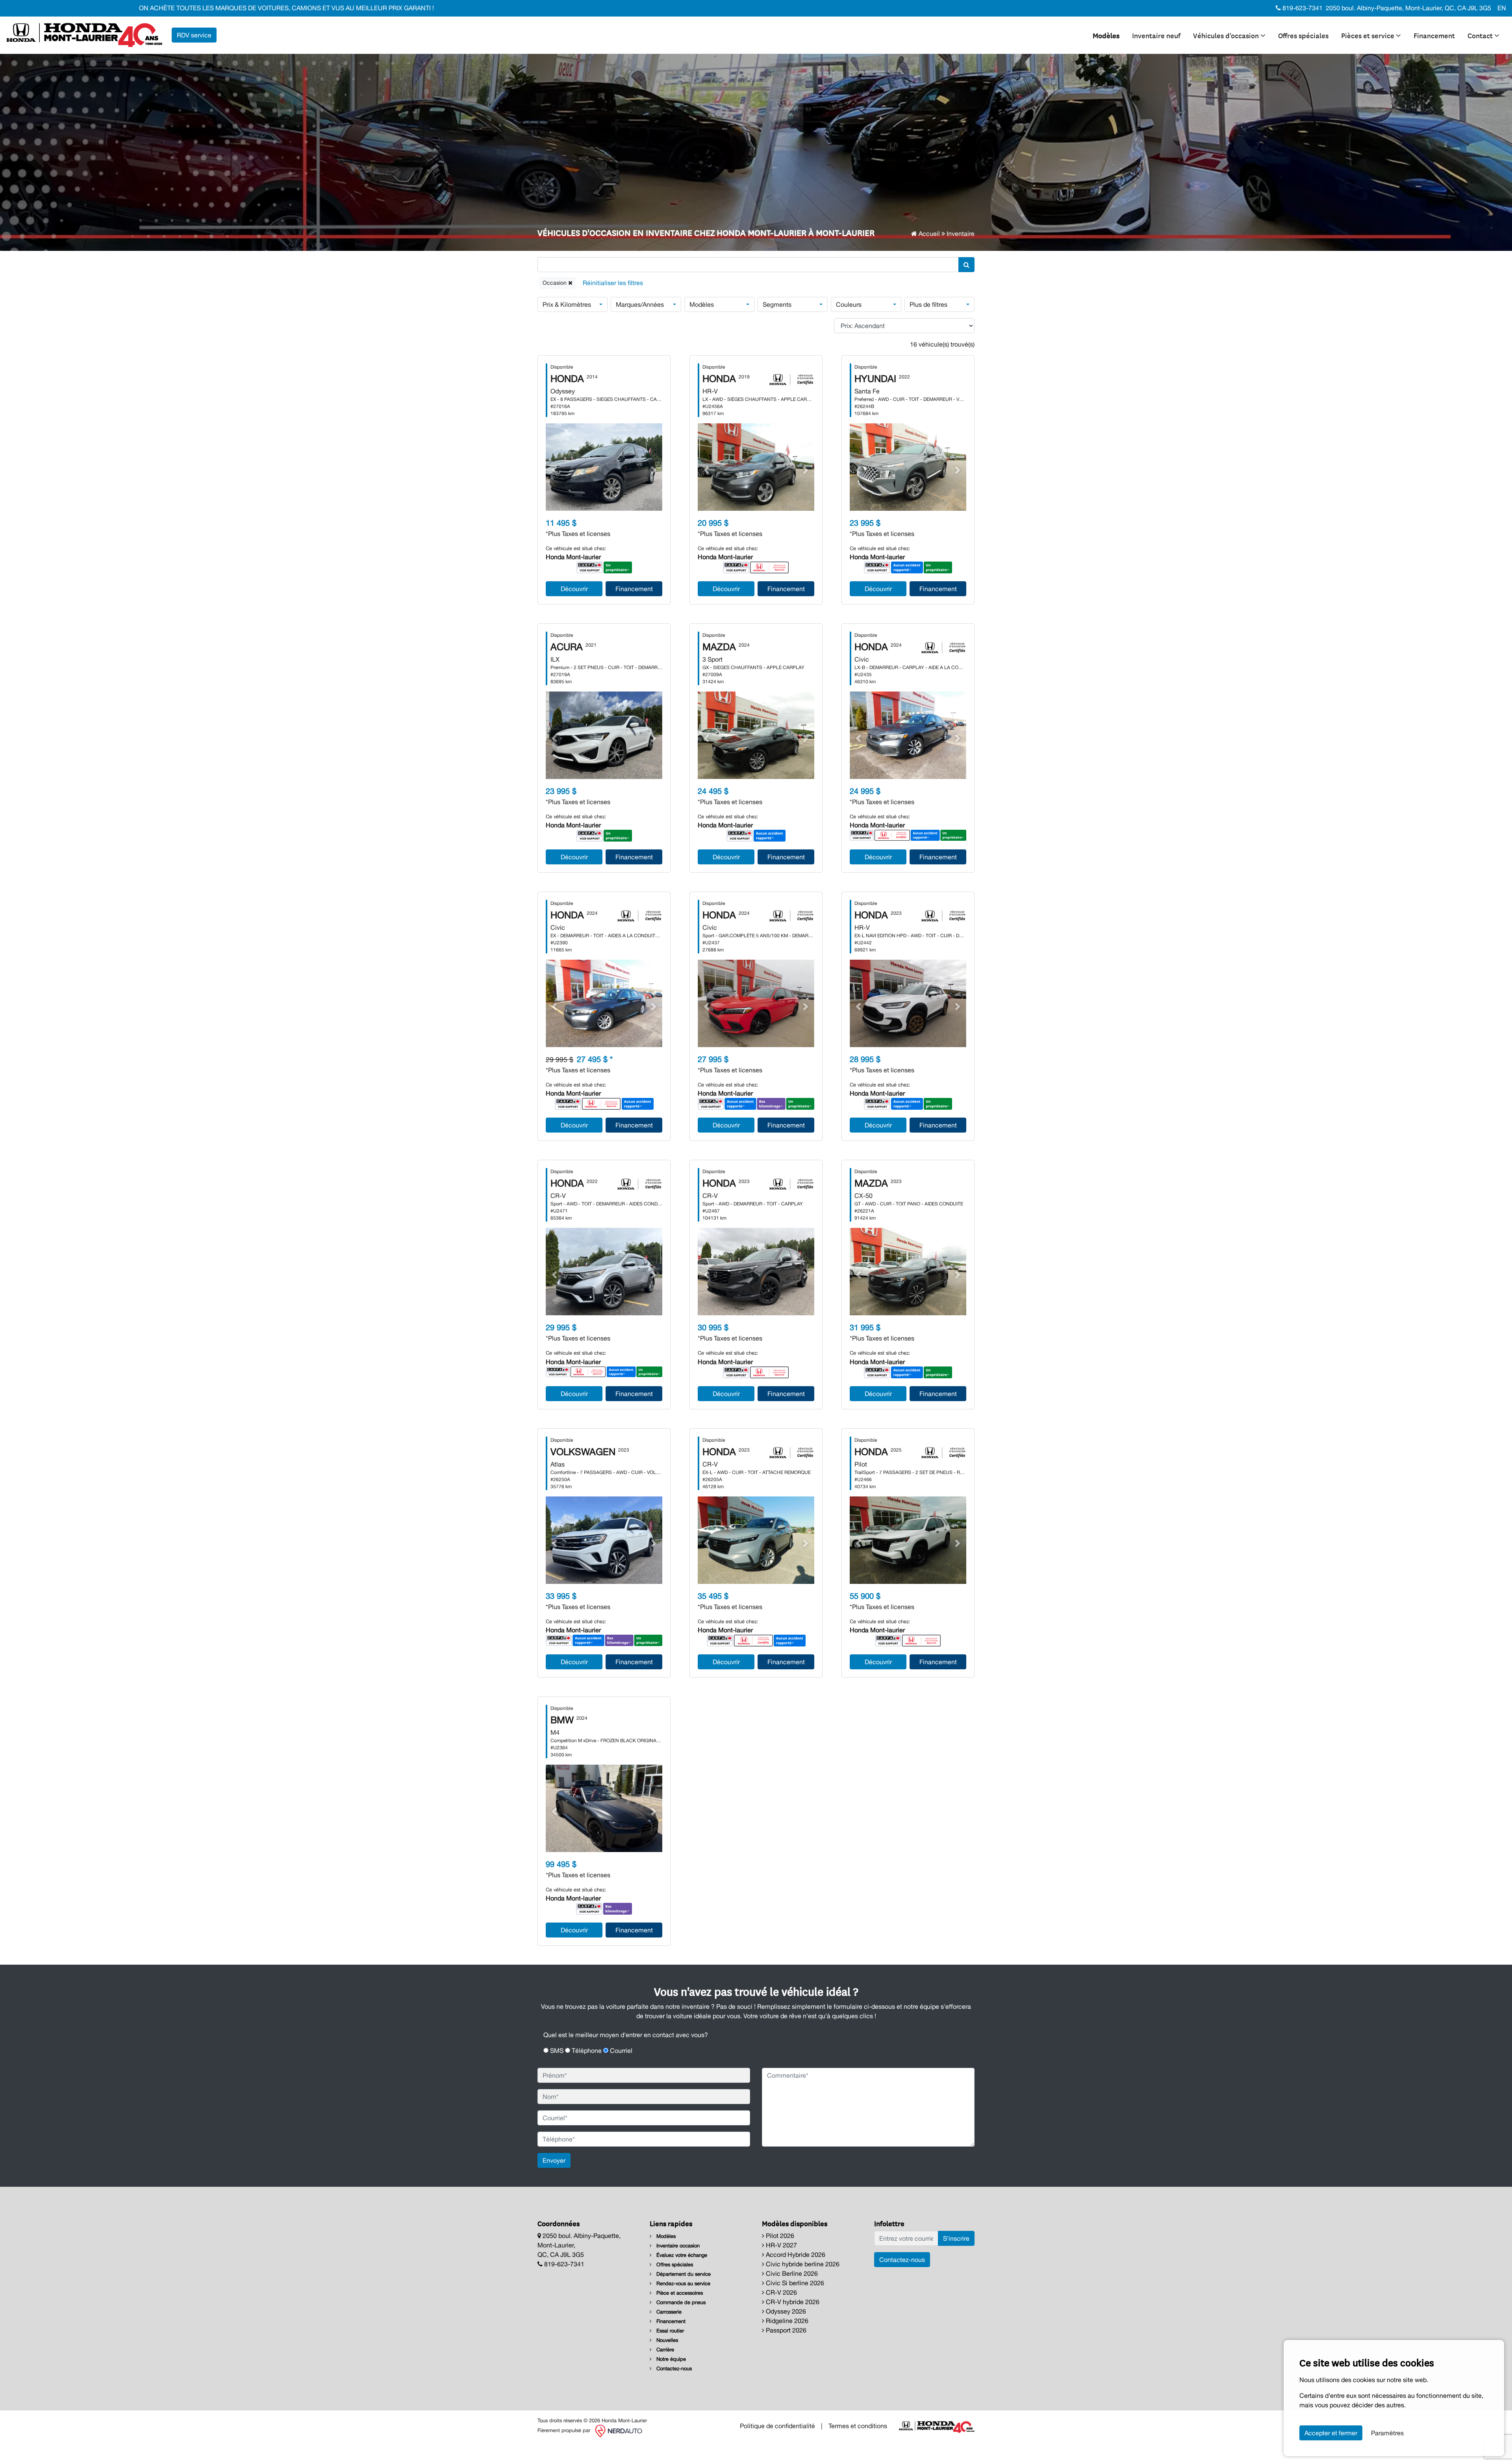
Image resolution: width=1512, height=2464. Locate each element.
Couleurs (849, 304)
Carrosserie (668, 2312)
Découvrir (574, 589)
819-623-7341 (1302, 8)
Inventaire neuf (1156, 35)
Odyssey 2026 (785, 2311)
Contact (1481, 35)
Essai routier (669, 2331)
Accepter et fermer (1331, 2433)
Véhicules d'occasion (1227, 35)
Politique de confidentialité (777, 2426)
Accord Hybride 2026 (795, 2254)
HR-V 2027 (781, 2245)
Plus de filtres (928, 304)
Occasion (555, 283)
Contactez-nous (673, 2369)
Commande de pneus (680, 2302)
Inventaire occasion (677, 2246)
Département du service (683, 2274)
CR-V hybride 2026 (792, 2302)
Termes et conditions (858, 2426)
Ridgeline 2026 (786, 2321)
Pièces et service (1368, 35)
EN (1502, 8)
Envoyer (554, 2160)
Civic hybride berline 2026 (802, 2264)
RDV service (194, 35)
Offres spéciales (1303, 35)
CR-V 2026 (781, 2292)
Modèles (1106, 35)
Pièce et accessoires (679, 2293)
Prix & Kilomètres (567, 304)
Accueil (928, 234)
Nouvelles (666, 2340)
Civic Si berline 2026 (794, 2283)
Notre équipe (670, 2359)
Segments (777, 304)
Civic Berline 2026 (791, 2273)
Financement (1434, 35)
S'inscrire (956, 2238)
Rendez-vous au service (683, 2283)
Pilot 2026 (779, 2236)
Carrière (664, 2350)
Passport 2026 (785, 2330)
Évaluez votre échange (681, 2255)
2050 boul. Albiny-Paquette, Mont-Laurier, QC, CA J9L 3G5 (1408, 8)
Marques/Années (640, 304)
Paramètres (1387, 2433)
